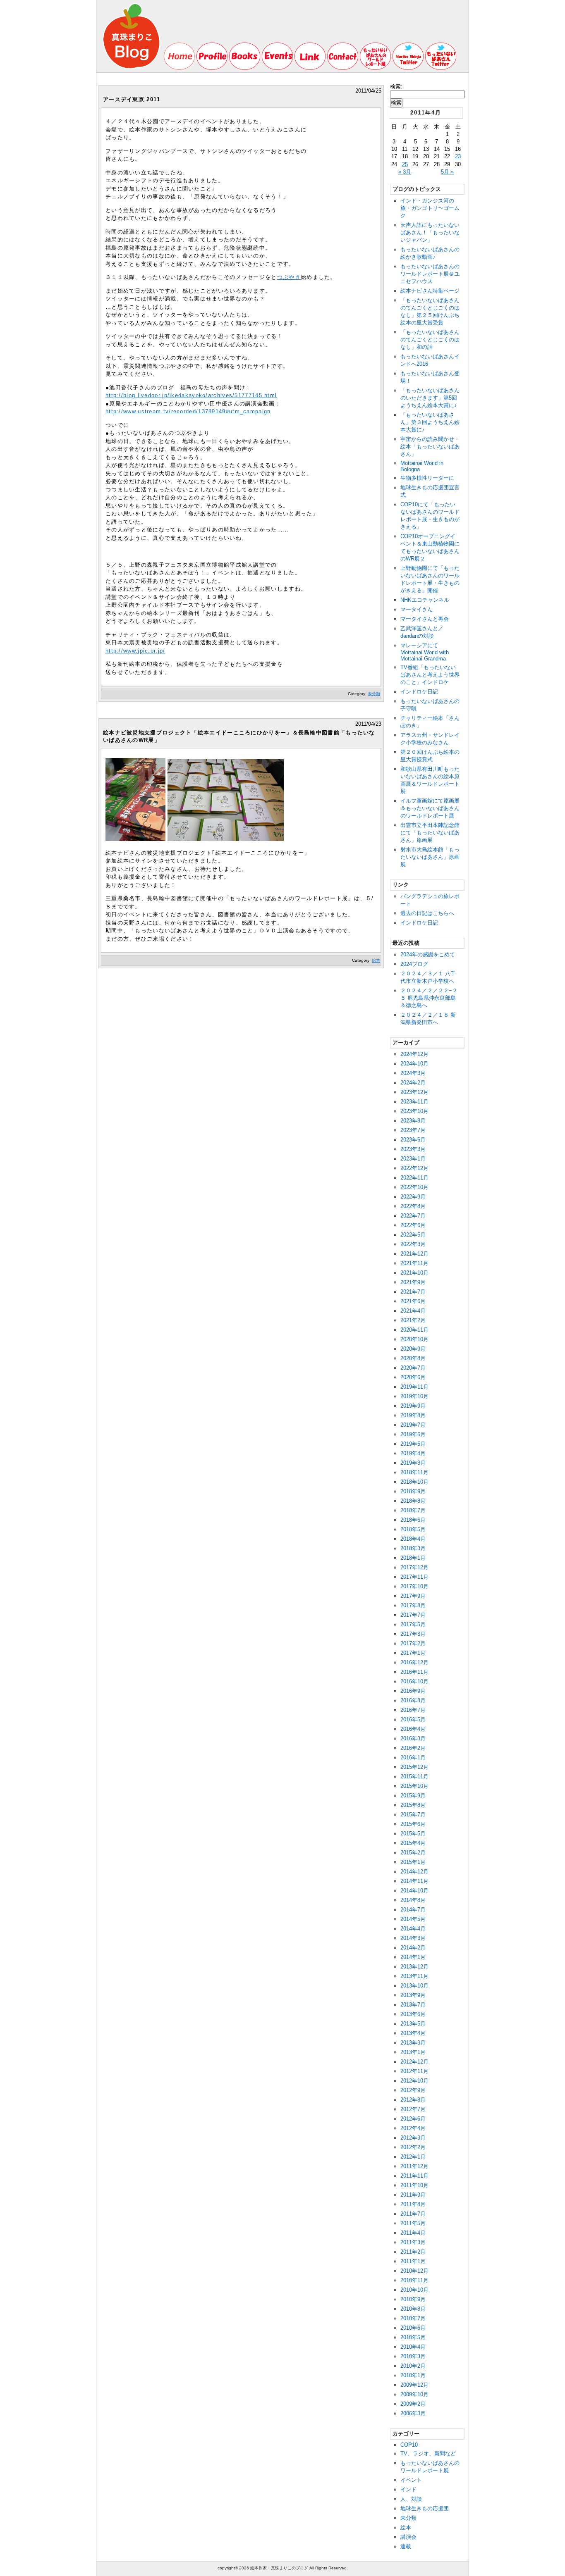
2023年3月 (413, 1149)
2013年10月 (414, 1986)
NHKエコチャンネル (425, 600)
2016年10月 (414, 1681)
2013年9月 (413, 1995)
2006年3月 (413, 2413)
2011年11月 (414, 2176)
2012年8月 (413, 2100)
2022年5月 (413, 1235)
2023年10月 (414, 1111)
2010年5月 (413, 2337)
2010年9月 (413, 2299)
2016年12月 (414, 1662)
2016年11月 (414, 1672)
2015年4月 (413, 1843)
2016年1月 (413, 1757)
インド (408, 2489)
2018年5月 (413, 1529)
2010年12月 (414, 2271)
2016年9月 (413, 1691)
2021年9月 (413, 1282)
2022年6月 (413, 1225)
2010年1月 (413, 2375)
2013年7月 (413, 2005)
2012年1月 (413, 2157)
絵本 (376, 960)
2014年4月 (413, 1929)
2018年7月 (413, 1510)
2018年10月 (414, 1482)
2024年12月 (414, 1054)
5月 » (447, 172)
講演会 (408, 2537)
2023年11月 (414, 1102)
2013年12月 (414, 1967)
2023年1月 (413, 1159)
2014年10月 (414, 1891)
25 (405, 164)
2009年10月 (414, 2394)
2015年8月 (413, 1805)
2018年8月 (413, 1501)
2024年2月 (413, 1083)
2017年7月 (413, 1615)
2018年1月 (413, 1558)
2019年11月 (414, 1387)
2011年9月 (413, 2195)
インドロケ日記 (419, 692)
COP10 (409, 2445)
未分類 (374, 694)
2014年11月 (414, 1881)
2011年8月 (413, 2204)
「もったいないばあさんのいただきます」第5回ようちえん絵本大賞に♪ (430, 398)
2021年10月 (414, 1273)
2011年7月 (413, 2214)
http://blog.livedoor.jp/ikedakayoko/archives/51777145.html (191, 395)
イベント (411, 2480)
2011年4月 (413, 2233)
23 (458, 156)
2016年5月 (413, 1719)
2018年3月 (413, 1548)
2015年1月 (413, 1862)
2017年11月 (414, 1577)
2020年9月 (413, 1349)
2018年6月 (413, 1520)
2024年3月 (413, 1073)
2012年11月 (414, 2071)
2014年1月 (413, 1957)
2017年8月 (413, 1605)
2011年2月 (413, 2252)
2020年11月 (414, 1330)
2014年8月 (413, 1900)
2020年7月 (413, 1368)
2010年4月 (413, 2347)
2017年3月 (413, 1634)
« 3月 (405, 172)
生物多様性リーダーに (427, 478)
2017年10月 (414, 1586)
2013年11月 (414, 1976)
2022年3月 (413, 1244)
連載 (406, 2546)
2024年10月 (414, 1064)
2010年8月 (413, 2309)
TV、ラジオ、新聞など (428, 2453)
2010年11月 (414, 2280)
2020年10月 (414, 1339)
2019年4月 (413, 1453)
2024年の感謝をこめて (428, 954)
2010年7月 (413, 2318)
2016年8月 (413, 1700)
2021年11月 (414, 1263)
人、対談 (411, 2499)
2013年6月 (413, 2014)
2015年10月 (414, 1786)
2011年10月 (414, 2185)
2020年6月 (413, 1377)
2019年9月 (413, 1406)
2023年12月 (414, 1092)
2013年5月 (413, 2024)
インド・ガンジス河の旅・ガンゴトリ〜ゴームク (430, 208)
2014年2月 (413, 1948)
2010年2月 (413, 2366)
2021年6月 (413, 1301)
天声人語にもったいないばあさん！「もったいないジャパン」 (430, 232)
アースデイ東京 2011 (132, 99)
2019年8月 (413, 1415)
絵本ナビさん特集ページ (430, 291)
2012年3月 (413, 2138)
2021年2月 (413, 1320)
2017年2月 (413, 1643)
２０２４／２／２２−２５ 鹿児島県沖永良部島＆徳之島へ (429, 998)
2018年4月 (413, 1539)
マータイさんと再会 (425, 619)
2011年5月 (413, 2223)
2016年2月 (413, 1748)
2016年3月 (413, 1738)
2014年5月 (413, 1919)
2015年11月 (414, 1777)
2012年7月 (413, 2109)
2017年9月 (413, 1596)
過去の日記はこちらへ (427, 913)
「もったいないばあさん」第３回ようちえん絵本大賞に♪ (430, 422)
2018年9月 (413, 1491)
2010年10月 (414, 2290)
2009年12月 (414, 2385)
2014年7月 (413, 1910)
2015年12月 (414, 1767)
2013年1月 (413, 2052)
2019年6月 (413, 1434)
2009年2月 (413, 2404)
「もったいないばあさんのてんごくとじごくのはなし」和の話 (430, 340)
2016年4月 (413, 1729)
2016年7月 (413, 1710)
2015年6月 (413, 1824)
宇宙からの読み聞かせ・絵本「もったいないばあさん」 (430, 447)
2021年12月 (414, 1254)
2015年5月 (413, 1834)
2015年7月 (413, 1815)
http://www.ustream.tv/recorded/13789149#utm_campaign (188, 411)
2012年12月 (414, 2062)
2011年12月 (414, 2166)
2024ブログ (414, 964)
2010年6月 (413, 2328)
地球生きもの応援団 (425, 2508)
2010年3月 (413, 2356)
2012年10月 (414, 2081)
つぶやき (289, 277)
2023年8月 (413, 1121)
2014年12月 (414, 1872)
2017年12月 (414, 1567)
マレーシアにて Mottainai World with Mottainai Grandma (425, 652)
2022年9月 (413, 1197)
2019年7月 (413, 1425)
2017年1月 (413, 1653)
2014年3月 (413, 1938)
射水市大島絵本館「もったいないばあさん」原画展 (430, 857)
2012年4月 (413, 2128)
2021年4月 (413, 1311)
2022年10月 (414, 1187)
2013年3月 (413, 2043)
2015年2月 (413, 1853)
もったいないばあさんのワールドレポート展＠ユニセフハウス (430, 274)
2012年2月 (413, 2147)
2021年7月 (413, 1292)
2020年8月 (413, 1358)
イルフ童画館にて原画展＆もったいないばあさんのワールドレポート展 (430, 808)
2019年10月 (414, 1396)
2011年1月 (413, 2261)
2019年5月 (413, 1444)
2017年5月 (413, 1624)
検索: (396, 87)
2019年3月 (413, 1463)
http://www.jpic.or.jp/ (135, 651)
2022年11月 (414, 1178)
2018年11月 (414, 1472)
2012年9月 (413, 2090)
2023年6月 (413, 1140)
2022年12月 (414, 1168)
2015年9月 (413, 1796)
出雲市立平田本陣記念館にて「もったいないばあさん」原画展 (430, 833)
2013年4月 (413, 2033)
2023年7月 (413, 1130)
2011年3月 (413, 2242)
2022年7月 (413, 1216)
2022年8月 (413, 1206)
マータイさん (417, 609)
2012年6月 (413, 2119)
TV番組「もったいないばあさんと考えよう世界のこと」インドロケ (430, 675)
